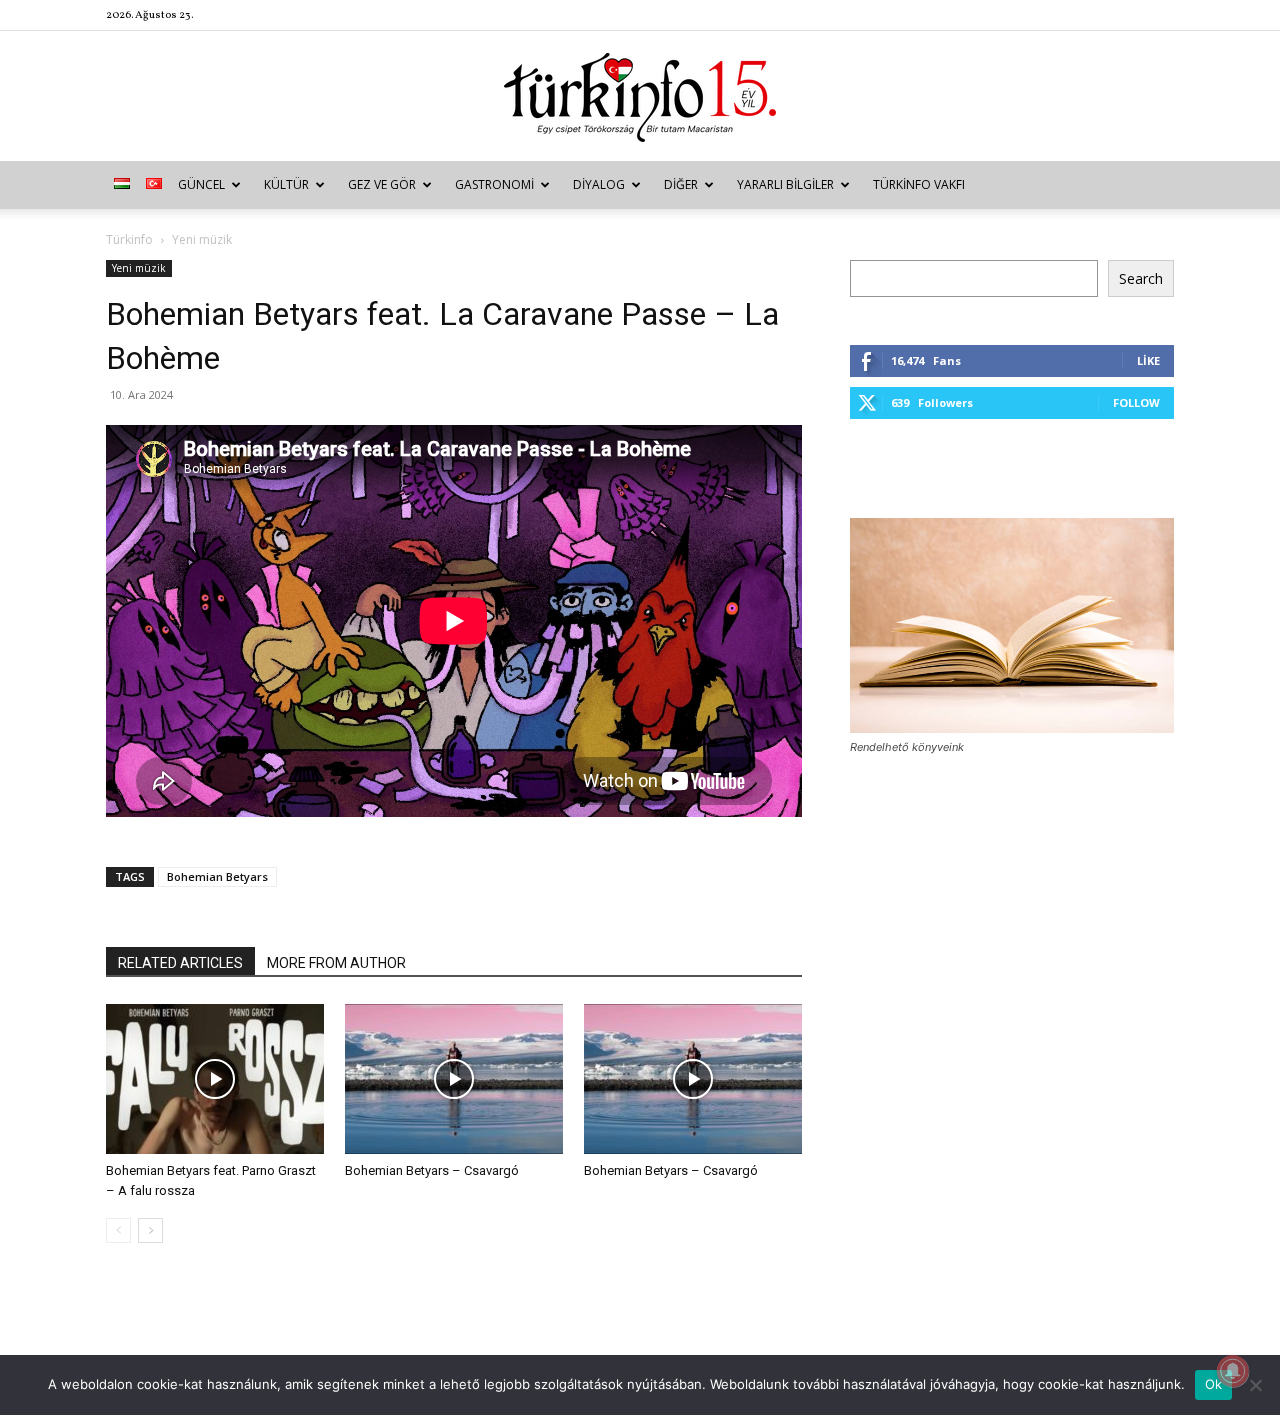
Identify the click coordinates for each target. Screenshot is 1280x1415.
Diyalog (599, 184)
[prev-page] (118, 1230)
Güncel (201, 184)
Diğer (681, 184)
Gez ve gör (382, 184)
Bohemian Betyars (217, 876)
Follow (1136, 402)
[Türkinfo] (640, 97)
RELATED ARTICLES (180, 963)
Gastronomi (494, 184)
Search (1141, 278)
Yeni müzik (139, 268)
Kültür (286, 184)
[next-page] (150, 1230)
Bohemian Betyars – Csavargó (432, 1170)
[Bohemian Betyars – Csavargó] (454, 1079)
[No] (1255, 1385)
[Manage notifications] (1233, 1371)
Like (1148, 360)
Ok (1214, 1384)
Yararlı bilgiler (785, 184)
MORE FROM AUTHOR (336, 963)
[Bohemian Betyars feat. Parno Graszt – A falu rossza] (215, 1079)
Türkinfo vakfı (919, 184)
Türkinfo (129, 239)
